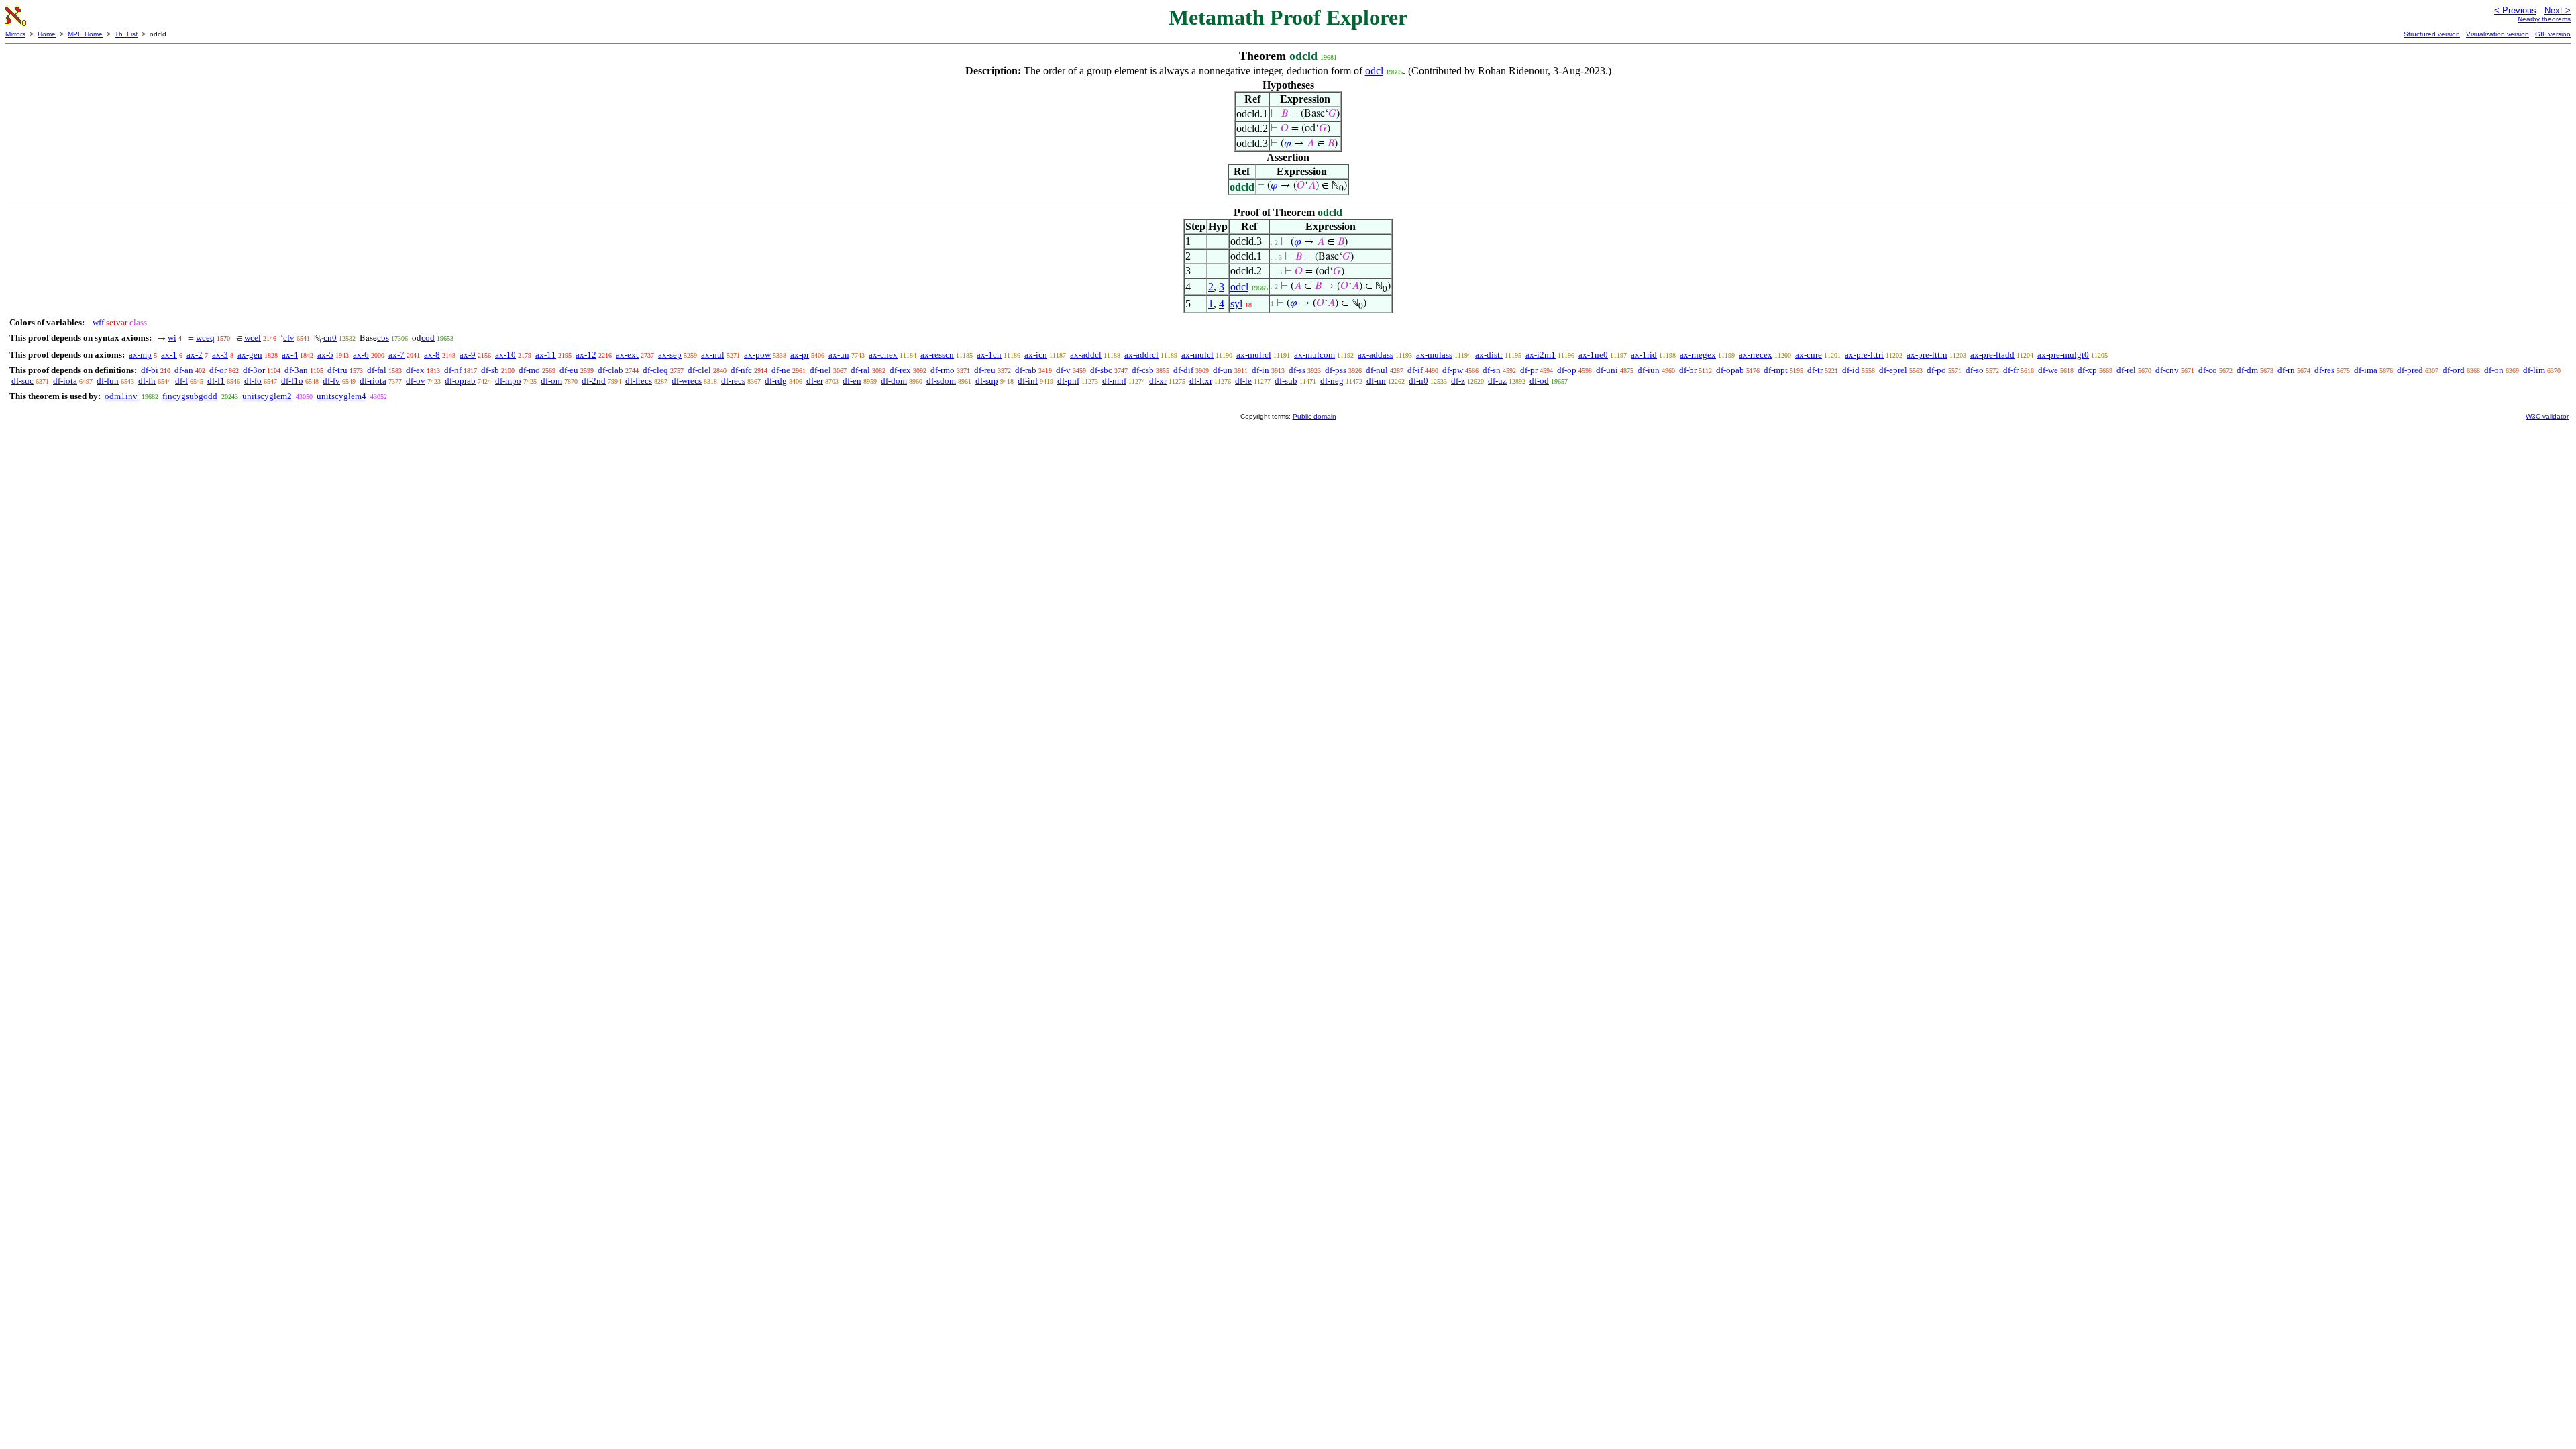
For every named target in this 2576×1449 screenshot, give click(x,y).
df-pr (1529, 370)
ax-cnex (883, 355)
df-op (1567, 370)
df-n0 (1418, 381)
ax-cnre (1809, 355)
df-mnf (1114, 381)
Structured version (2432, 34)
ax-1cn (989, 355)
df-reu (985, 370)
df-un (1223, 370)
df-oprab (460, 381)
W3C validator (2547, 416)
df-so (1975, 370)
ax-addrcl (1141, 355)
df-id (1851, 370)
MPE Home (85, 34)
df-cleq (655, 370)
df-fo (253, 381)
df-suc (22, 381)
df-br (1688, 370)
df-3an (296, 370)
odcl (1374, 71)
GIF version (2553, 34)
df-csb (1143, 370)
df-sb (490, 370)
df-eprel (1893, 370)
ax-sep (670, 355)
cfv (289, 338)
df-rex (900, 370)
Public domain (1314, 416)
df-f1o (292, 381)
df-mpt (1776, 370)
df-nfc (741, 370)
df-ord (2454, 370)
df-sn (1492, 370)
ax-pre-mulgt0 (2063, 355)
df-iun (1649, 370)
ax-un (839, 355)
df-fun (108, 381)
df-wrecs (687, 381)
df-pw (1453, 370)
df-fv (331, 381)
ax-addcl (1086, 355)
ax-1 (169, 355)
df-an (184, 370)
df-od (1539, 381)
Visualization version (2498, 34)
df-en (852, 381)
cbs (383, 338)
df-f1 (216, 381)
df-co (2208, 370)
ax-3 (220, 355)
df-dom (894, 381)
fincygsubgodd (190, 396)
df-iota (65, 381)
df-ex (415, 370)
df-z (1458, 381)
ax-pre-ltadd (1992, 355)
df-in (1260, 370)
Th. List (126, 34)
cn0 (330, 338)
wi (172, 338)
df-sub (1286, 381)
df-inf (1028, 381)
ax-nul (713, 355)
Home (47, 34)
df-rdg (776, 381)
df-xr (1158, 381)
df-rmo (943, 370)
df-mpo (508, 381)
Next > (2558, 10)
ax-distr (1489, 355)
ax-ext (627, 355)
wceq (205, 338)
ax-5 (325, 355)
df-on (2494, 370)
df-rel (2126, 370)
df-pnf (1068, 381)
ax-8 (432, 355)
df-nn (1376, 381)
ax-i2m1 (1541, 355)
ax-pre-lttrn (1927, 355)
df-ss (1297, 370)
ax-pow (757, 355)
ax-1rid (1644, 355)
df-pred (2410, 370)
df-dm (2247, 370)
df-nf (453, 370)
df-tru (337, 370)
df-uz (1497, 381)
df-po (1936, 370)
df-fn (147, 381)
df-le (1243, 381)
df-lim (2534, 370)
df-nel (820, 370)
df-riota (373, 381)
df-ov (416, 381)
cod (428, 338)
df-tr (1815, 370)
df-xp (2087, 370)
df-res (2324, 370)
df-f (181, 381)
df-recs (733, 381)
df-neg (1332, 381)
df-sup (987, 381)
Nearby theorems (2544, 19)
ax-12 (586, 355)
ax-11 (546, 355)
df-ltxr (1201, 381)
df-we (2048, 370)
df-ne (781, 370)
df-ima (2366, 370)
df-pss (1336, 370)
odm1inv (121, 396)
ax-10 (505, 355)
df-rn (2286, 370)
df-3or (254, 370)
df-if (1415, 370)
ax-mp (140, 355)
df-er (815, 381)
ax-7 (396, 355)
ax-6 (361, 355)
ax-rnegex (1698, 355)
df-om (551, 381)
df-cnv (2167, 370)
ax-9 (468, 355)
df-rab (1026, 370)
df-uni (1607, 370)
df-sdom (941, 381)
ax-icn (1036, 355)
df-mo (529, 370)
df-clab (610, 370)
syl (1236, 304)
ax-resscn (937, 355)
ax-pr (800, 355)
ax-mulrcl (1254, 355)
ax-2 (195, 355)
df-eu (569, 370)
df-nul (1377, 370)
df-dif (1183, 370)
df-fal (377, 370)
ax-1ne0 (1593, 355)
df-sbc (1101, 370)
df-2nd (594, 381)
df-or (218, 370)
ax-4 (290, 355)
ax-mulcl (1197, 355)
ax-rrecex (1756, 355)
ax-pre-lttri (1864, 355)
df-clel (699, 370)
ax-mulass (1434, 355)
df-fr (2011, 370)
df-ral (860, 370)
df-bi (150, 370)
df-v (1063, 370)
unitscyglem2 (267, 396)
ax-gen (250, 355)
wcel (253, 338)
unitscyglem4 (341, 396)
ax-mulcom (1314, 355)
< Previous (2515, 10)
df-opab (1730, 370)
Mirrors (15, 34)
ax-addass (1376, 355)
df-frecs (639, 381)
